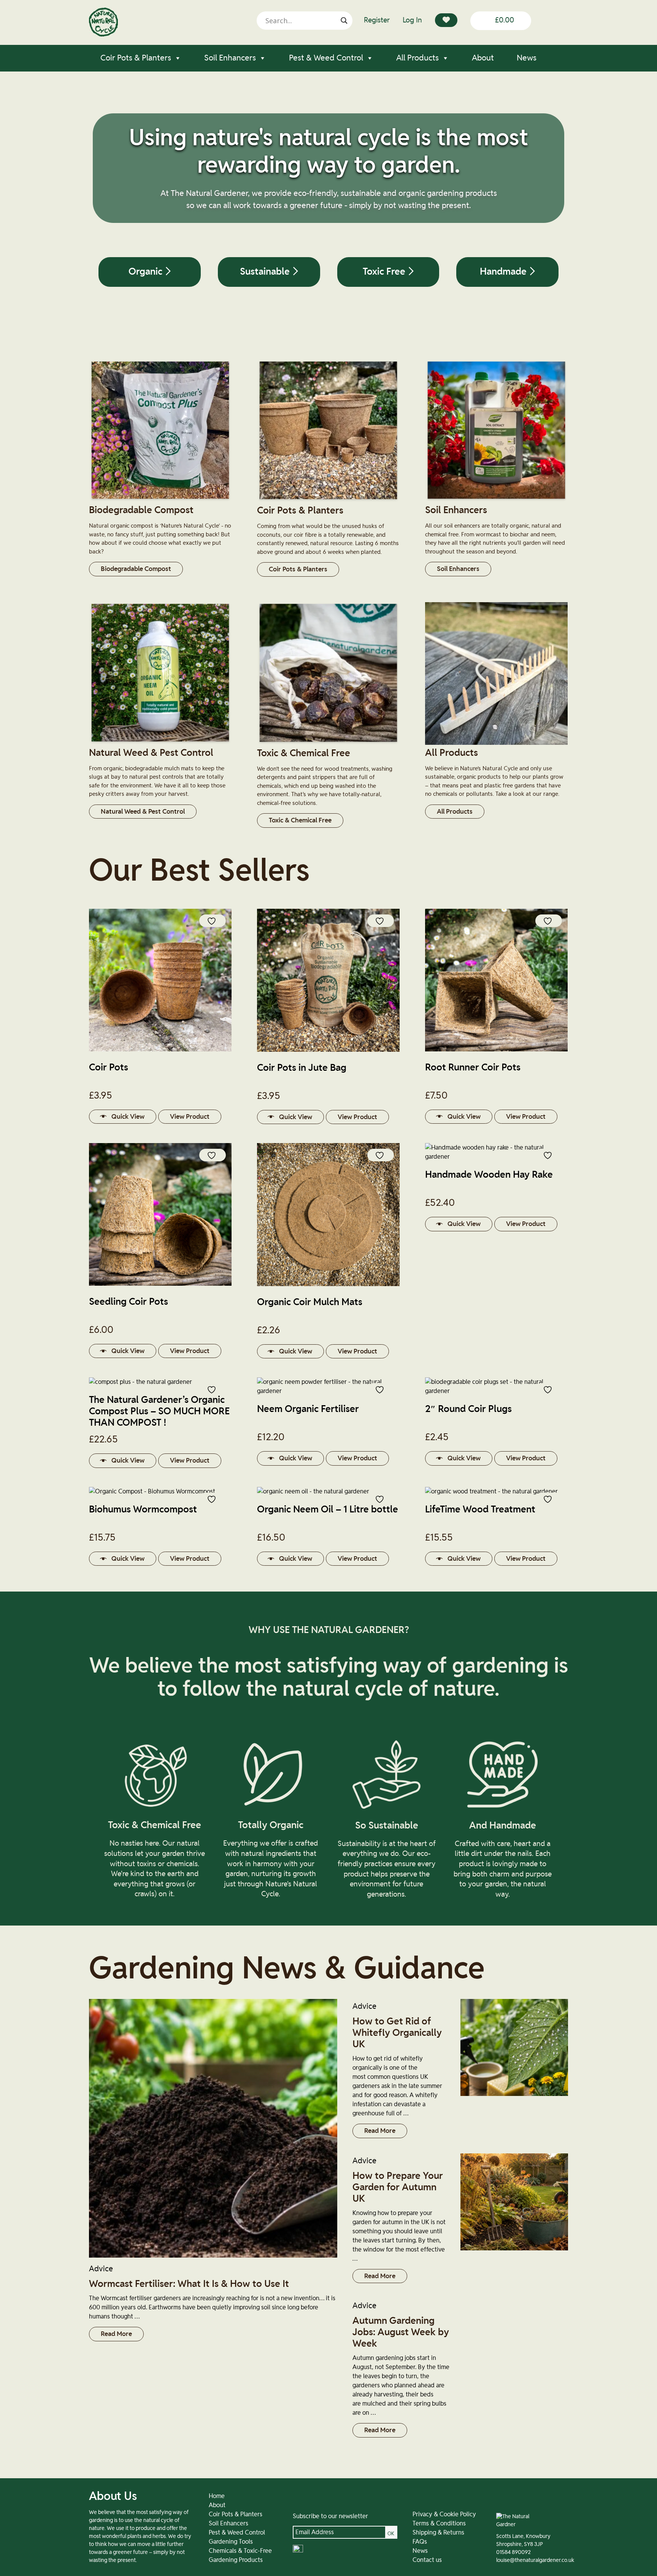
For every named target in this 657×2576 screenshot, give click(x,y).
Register (377, 20)
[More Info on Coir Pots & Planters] (328, 501)
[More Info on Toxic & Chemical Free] (328, 743)
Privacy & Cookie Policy (444, 2514)
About (483, 58)
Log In (412, 20)
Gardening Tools (231, 2542)
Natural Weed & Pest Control (143, 812)
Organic (147, 272)
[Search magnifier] (344, 21)
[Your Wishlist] (446, 20)
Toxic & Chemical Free (300, 820)
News (527, 58)
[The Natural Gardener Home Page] (103, 35)
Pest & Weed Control (326, 58)
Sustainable (266, 272)
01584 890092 (513, 2552)
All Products (417, 58)
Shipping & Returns (438, 2533)
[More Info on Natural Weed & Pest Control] (160, 743)
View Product (190, 1117)
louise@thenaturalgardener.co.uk (535, 2560)
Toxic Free (385, 272)
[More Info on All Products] (496, 743)
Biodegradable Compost (136, 569)
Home (217, 2496)
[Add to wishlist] (213, 921)
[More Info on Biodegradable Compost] (160, 500)
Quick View (128, 1117)
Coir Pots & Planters (136, 58)
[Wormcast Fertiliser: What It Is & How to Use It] (213, 2128)
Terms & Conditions (439, 2524)
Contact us (427, 2560)
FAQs (420, 2542)
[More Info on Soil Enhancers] (496, 500)
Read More (116, 2334)
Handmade (504, 272)
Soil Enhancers (230, 58)
